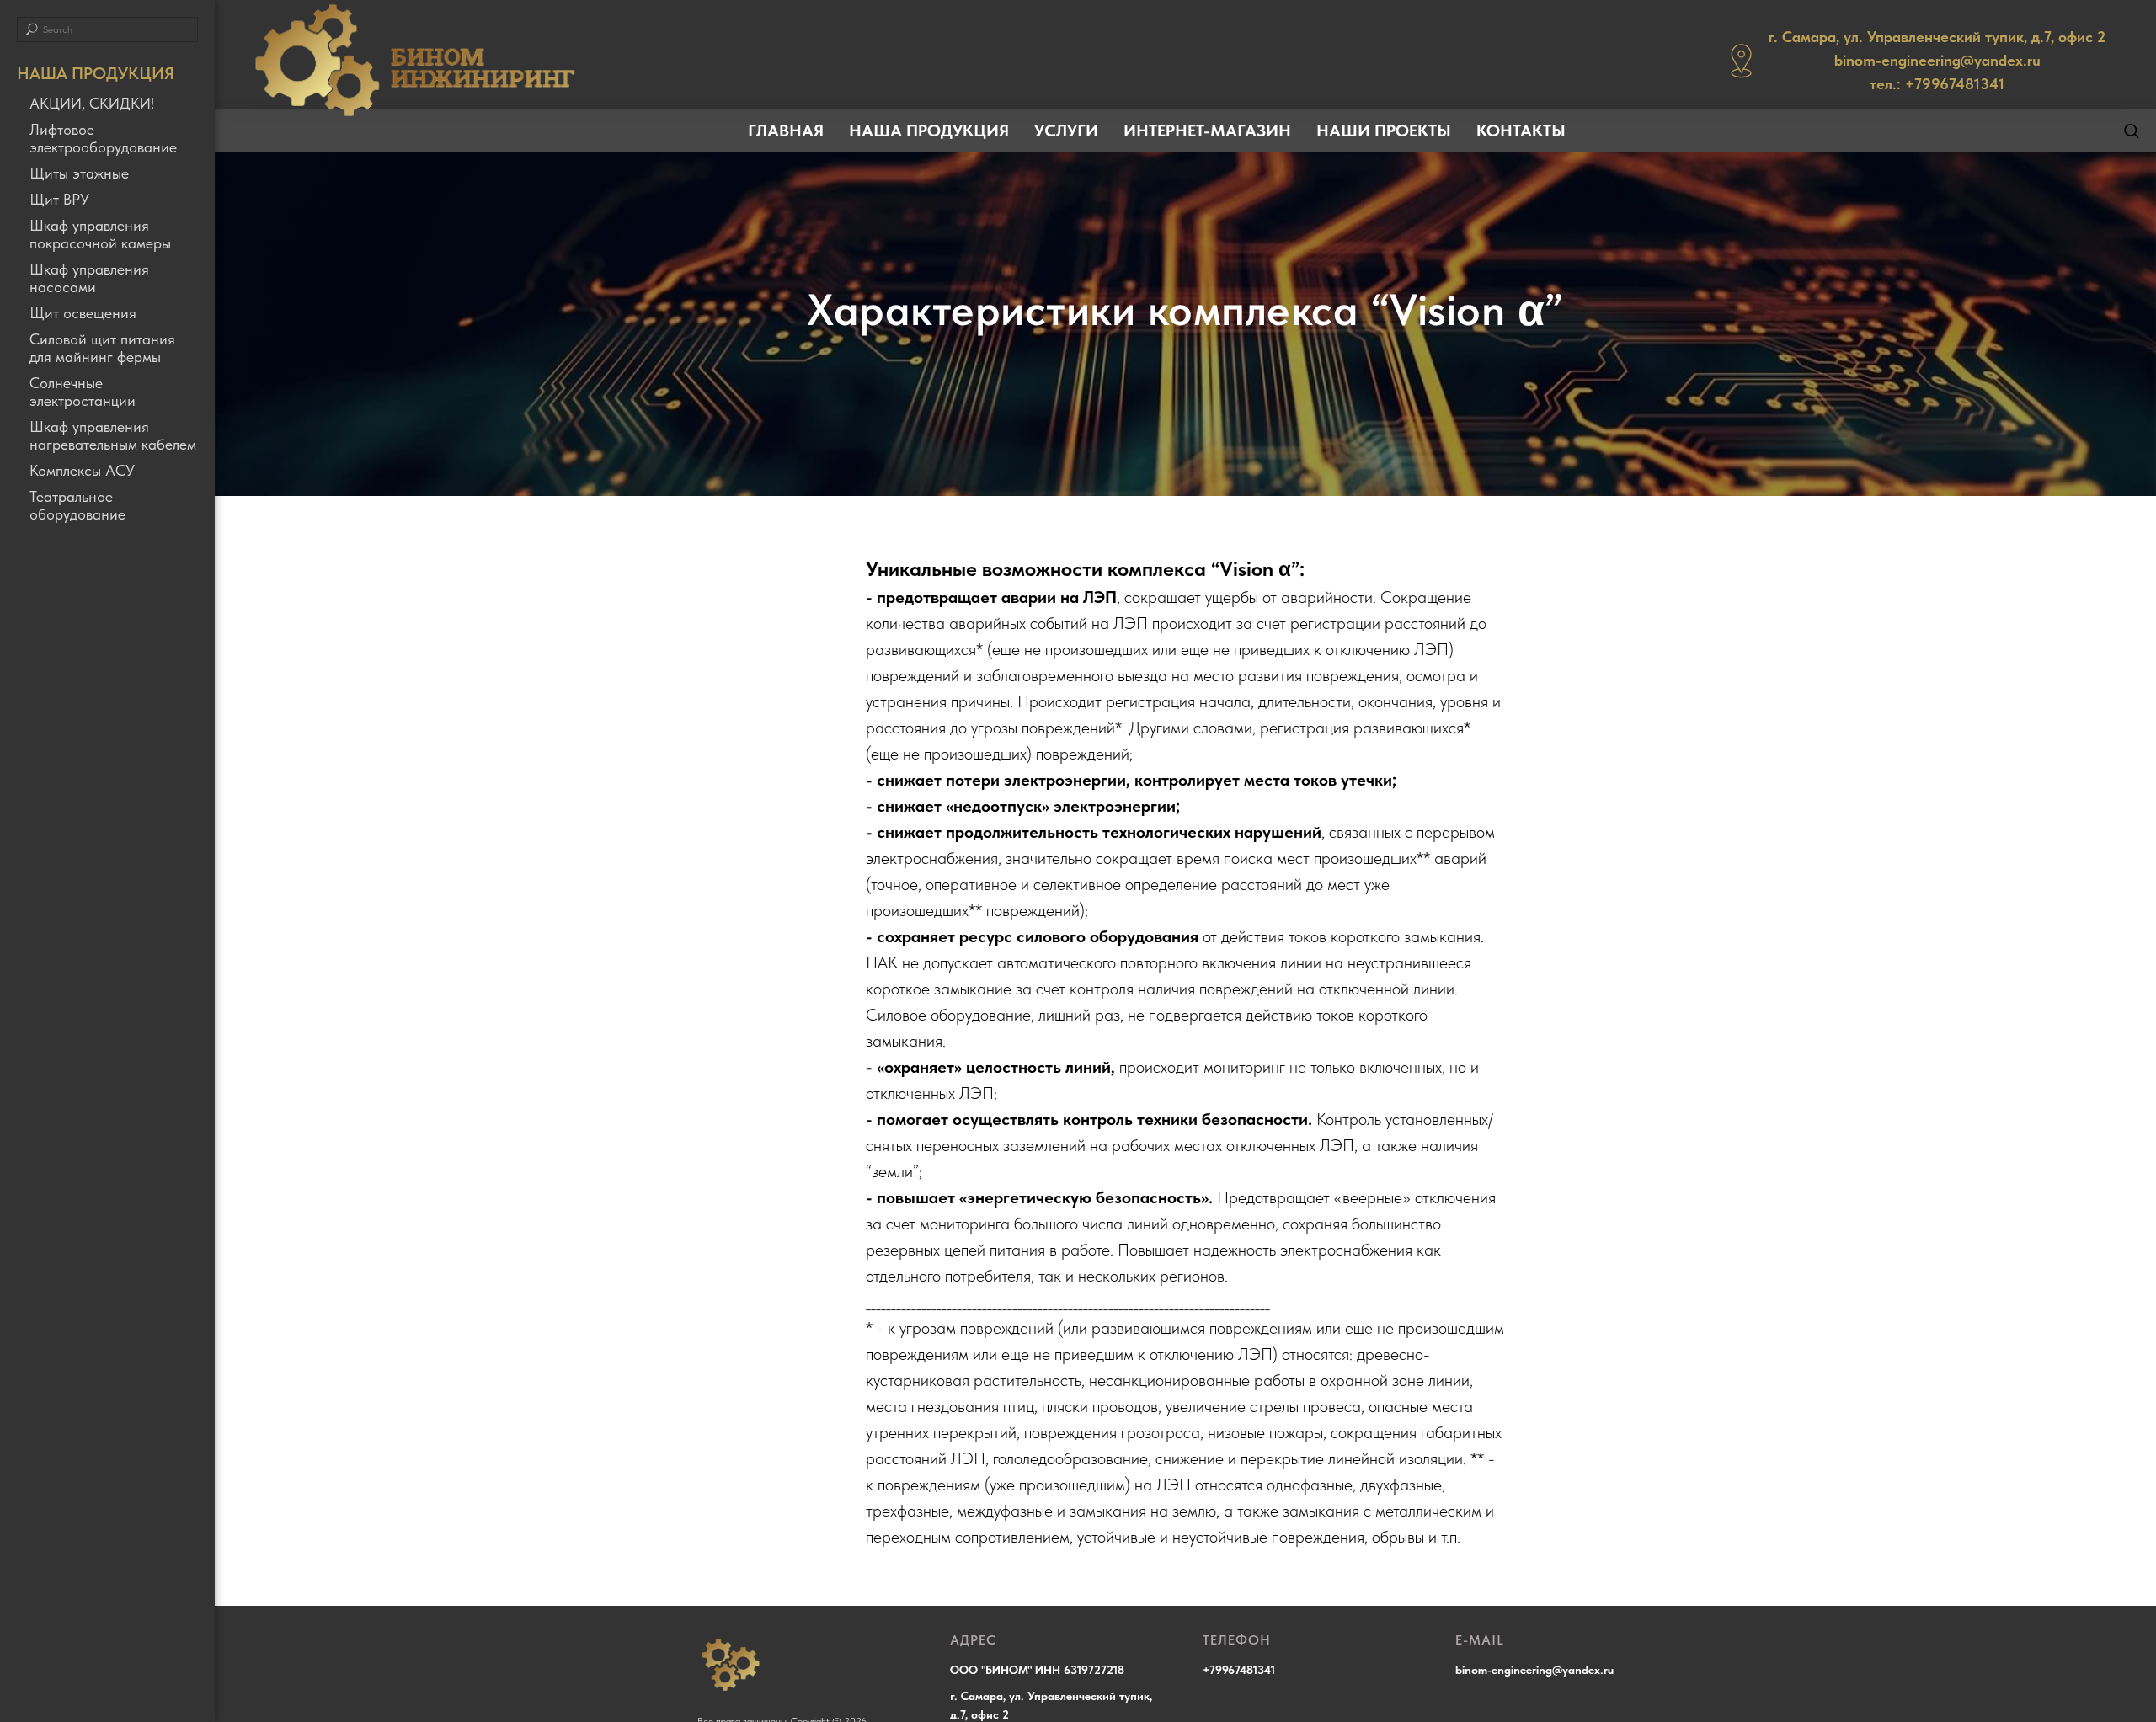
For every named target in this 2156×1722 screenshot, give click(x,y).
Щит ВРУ (59, 199)
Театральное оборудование (77, 505)
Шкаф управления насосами (89, 278)
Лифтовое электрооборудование (103, 138)
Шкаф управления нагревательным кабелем (113, 435)
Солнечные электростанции (83, 392)
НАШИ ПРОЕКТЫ (1384, 131)
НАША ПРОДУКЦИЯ (929, 131)
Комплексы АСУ (82, 470)
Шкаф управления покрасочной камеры (100, 234)
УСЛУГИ (1066, 131)
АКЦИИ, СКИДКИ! (92, 103)
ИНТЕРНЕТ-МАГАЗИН (1207, 131)
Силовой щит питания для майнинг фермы (102, 348)
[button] (2131, 130)
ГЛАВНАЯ (786, 131)
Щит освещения (83, 313)
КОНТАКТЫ (1521, 131)
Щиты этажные (79, 173)
